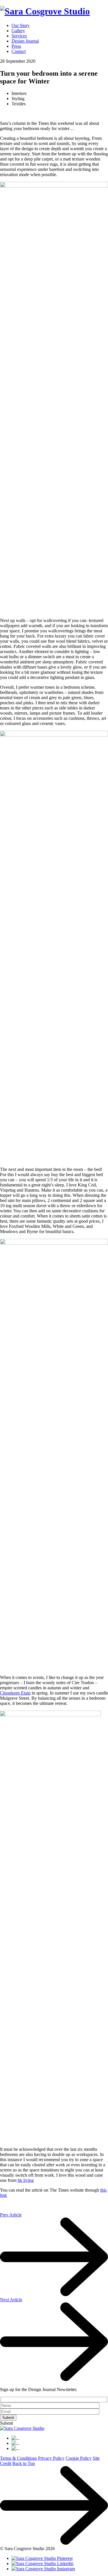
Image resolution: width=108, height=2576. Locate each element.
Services (19, 36)
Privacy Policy (51, 2458)
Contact (19, 51)
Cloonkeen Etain (15, 1693)
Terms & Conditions (18, 2458)
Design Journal (25, 41)
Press (16, 46)
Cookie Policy (79, 2458)
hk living (26, 2180)
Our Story (21, 25)
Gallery (18, 31)
